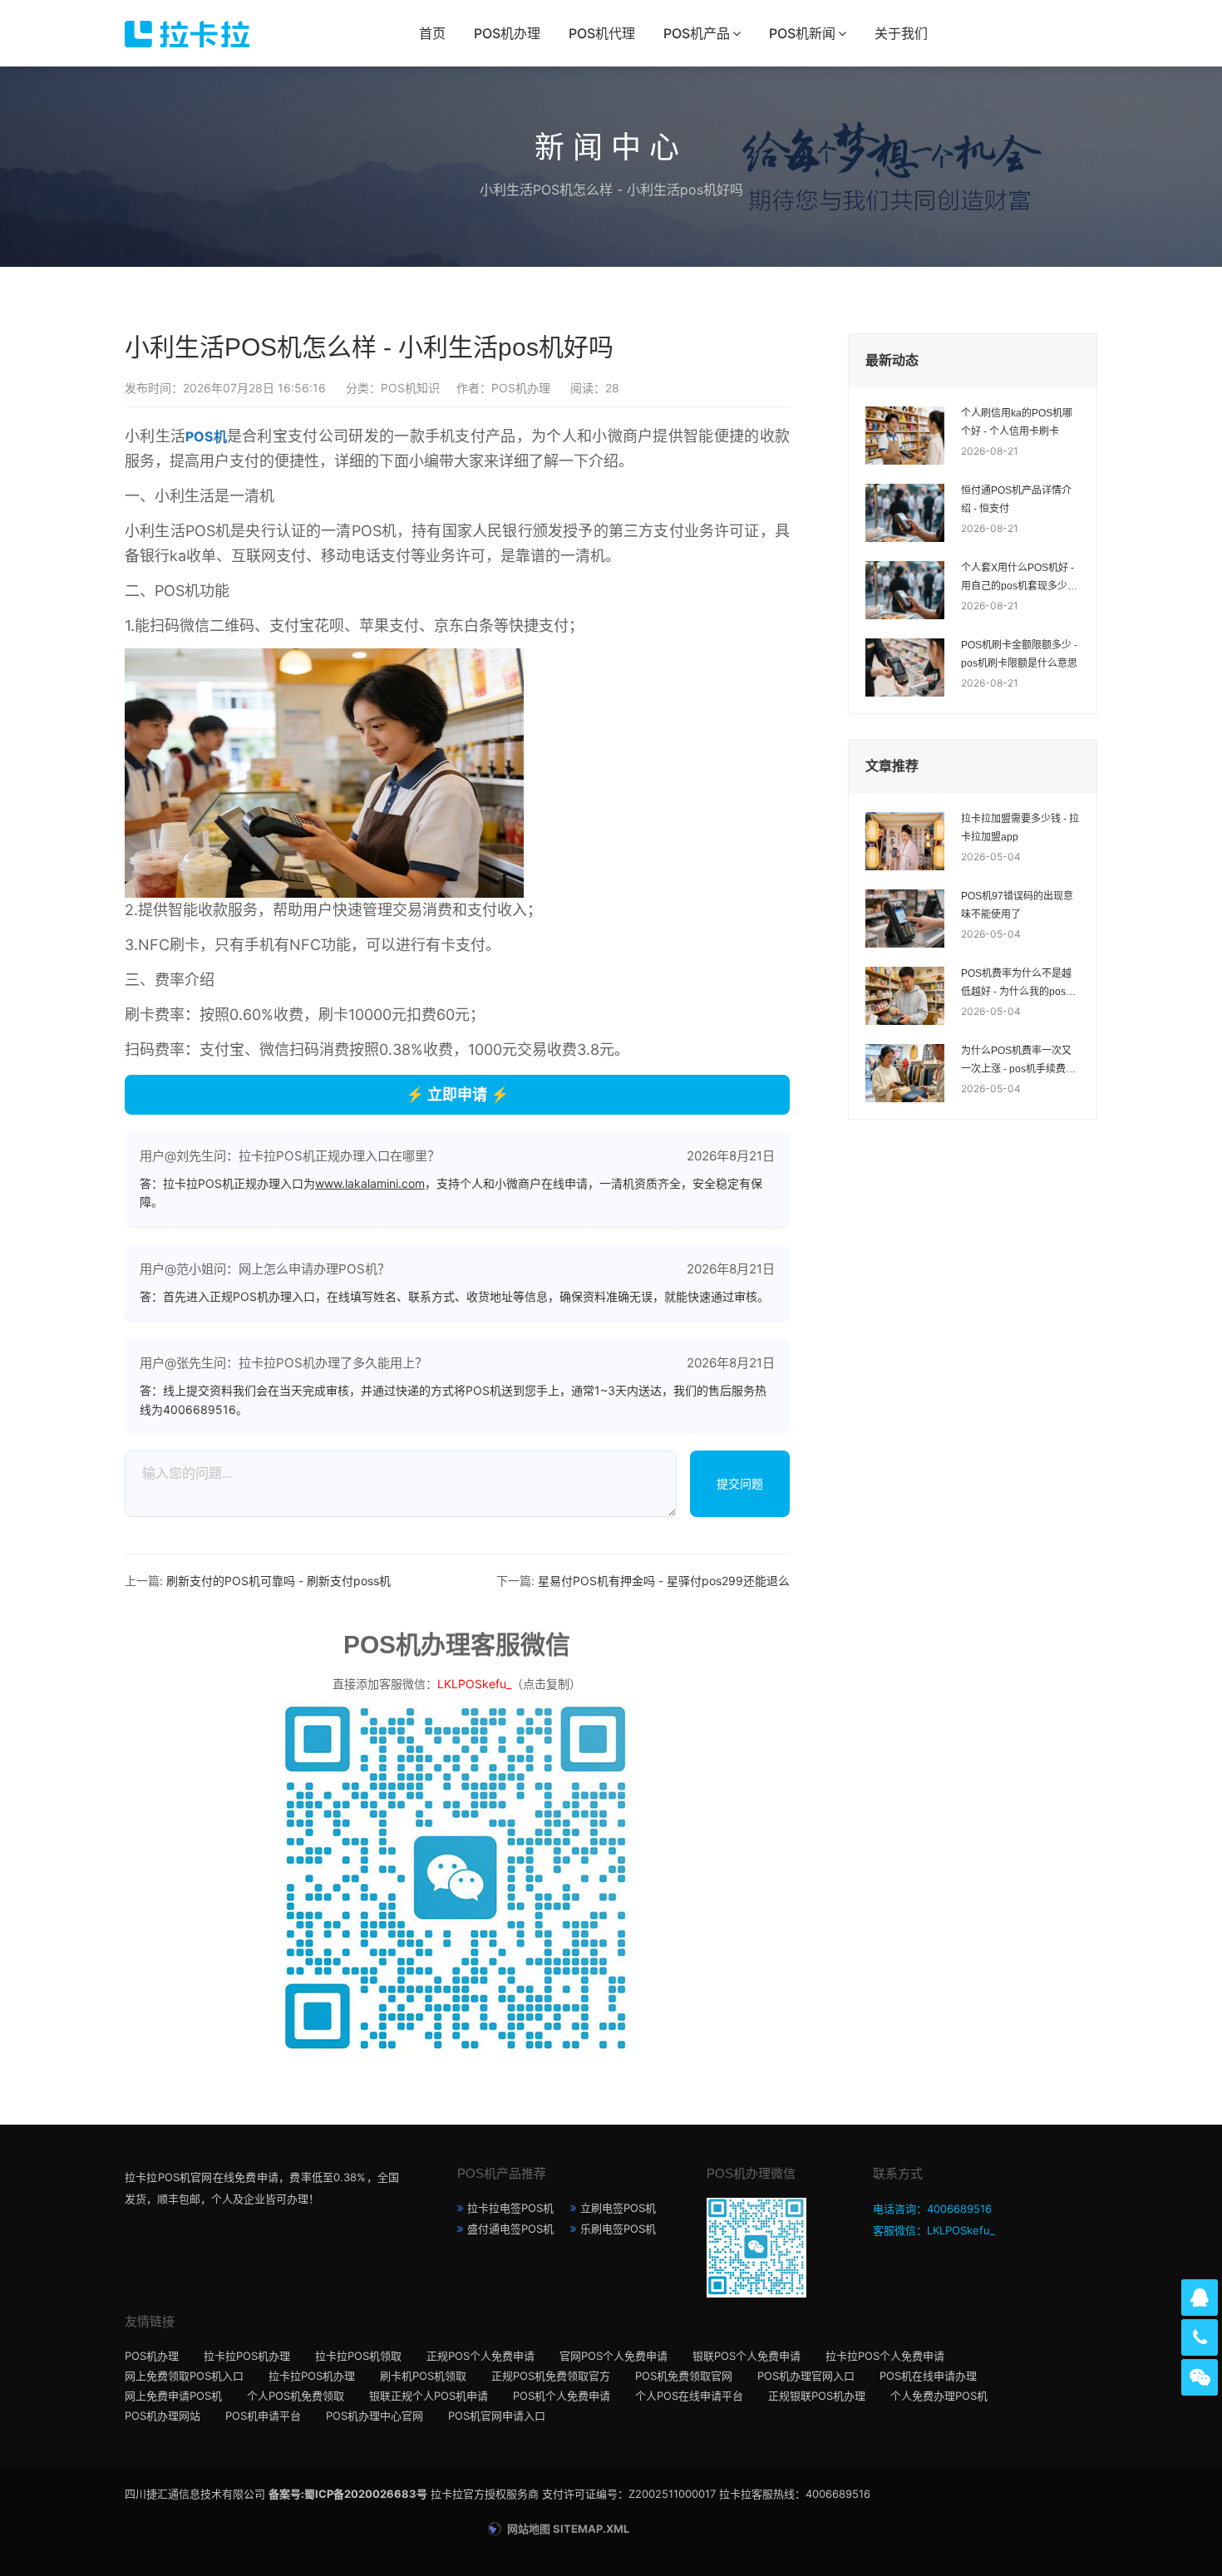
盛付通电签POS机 (510, 2229)
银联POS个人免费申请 (747, 2356)
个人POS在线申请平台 (689, 2396)
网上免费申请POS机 (173, 2396)
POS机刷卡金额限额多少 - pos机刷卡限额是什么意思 (1019, 654)
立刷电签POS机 (618, 2208)
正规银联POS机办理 (817, 2396)
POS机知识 (410, 388)
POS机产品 (697, 33)
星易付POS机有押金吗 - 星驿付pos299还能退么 (664, 1581)
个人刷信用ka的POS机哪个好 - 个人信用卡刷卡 (1017, 422)
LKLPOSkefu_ (474, 1684)
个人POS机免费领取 (296, 2396)
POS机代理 (602, 33)
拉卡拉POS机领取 (358, 2356)
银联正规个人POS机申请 (429, 2396)
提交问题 (740, 1483)
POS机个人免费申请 (562, 2396)
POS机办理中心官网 (374, 2416)
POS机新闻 (802, 33)
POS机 (206, 436)
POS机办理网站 (163, 2416)
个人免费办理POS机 (939, 2396)
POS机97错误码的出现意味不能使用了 (1017, 905)
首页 (432, 33)
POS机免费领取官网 (684, 2376)
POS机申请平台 (263, 2416)
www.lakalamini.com (370, 1183)
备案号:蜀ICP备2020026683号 (348, 2494)
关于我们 (901, 33)
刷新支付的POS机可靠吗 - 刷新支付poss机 (278, 1581)
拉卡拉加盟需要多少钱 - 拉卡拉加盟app (1020, 828)
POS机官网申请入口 (497, 2416)
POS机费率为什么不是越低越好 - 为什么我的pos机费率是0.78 (1018, 984)
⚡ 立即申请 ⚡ (457, 1094)
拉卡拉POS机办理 (247, 2356)
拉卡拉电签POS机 (510, 2208)
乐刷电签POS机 (618, 2229)
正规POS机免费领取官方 (551, 2376)
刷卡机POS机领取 (423, 2376)
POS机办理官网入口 (806, 2376)
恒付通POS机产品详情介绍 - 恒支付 (1016, 500)
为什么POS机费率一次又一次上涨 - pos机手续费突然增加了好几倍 (1018, 1061)
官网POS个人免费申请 (613, 2356)
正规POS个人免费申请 (480, 2356)
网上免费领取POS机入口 (184, 2376)
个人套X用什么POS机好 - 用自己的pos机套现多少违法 (1019, 579)
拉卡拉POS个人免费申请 (885, 2356)
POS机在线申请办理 (928, 2376)
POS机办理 (507, 33)
